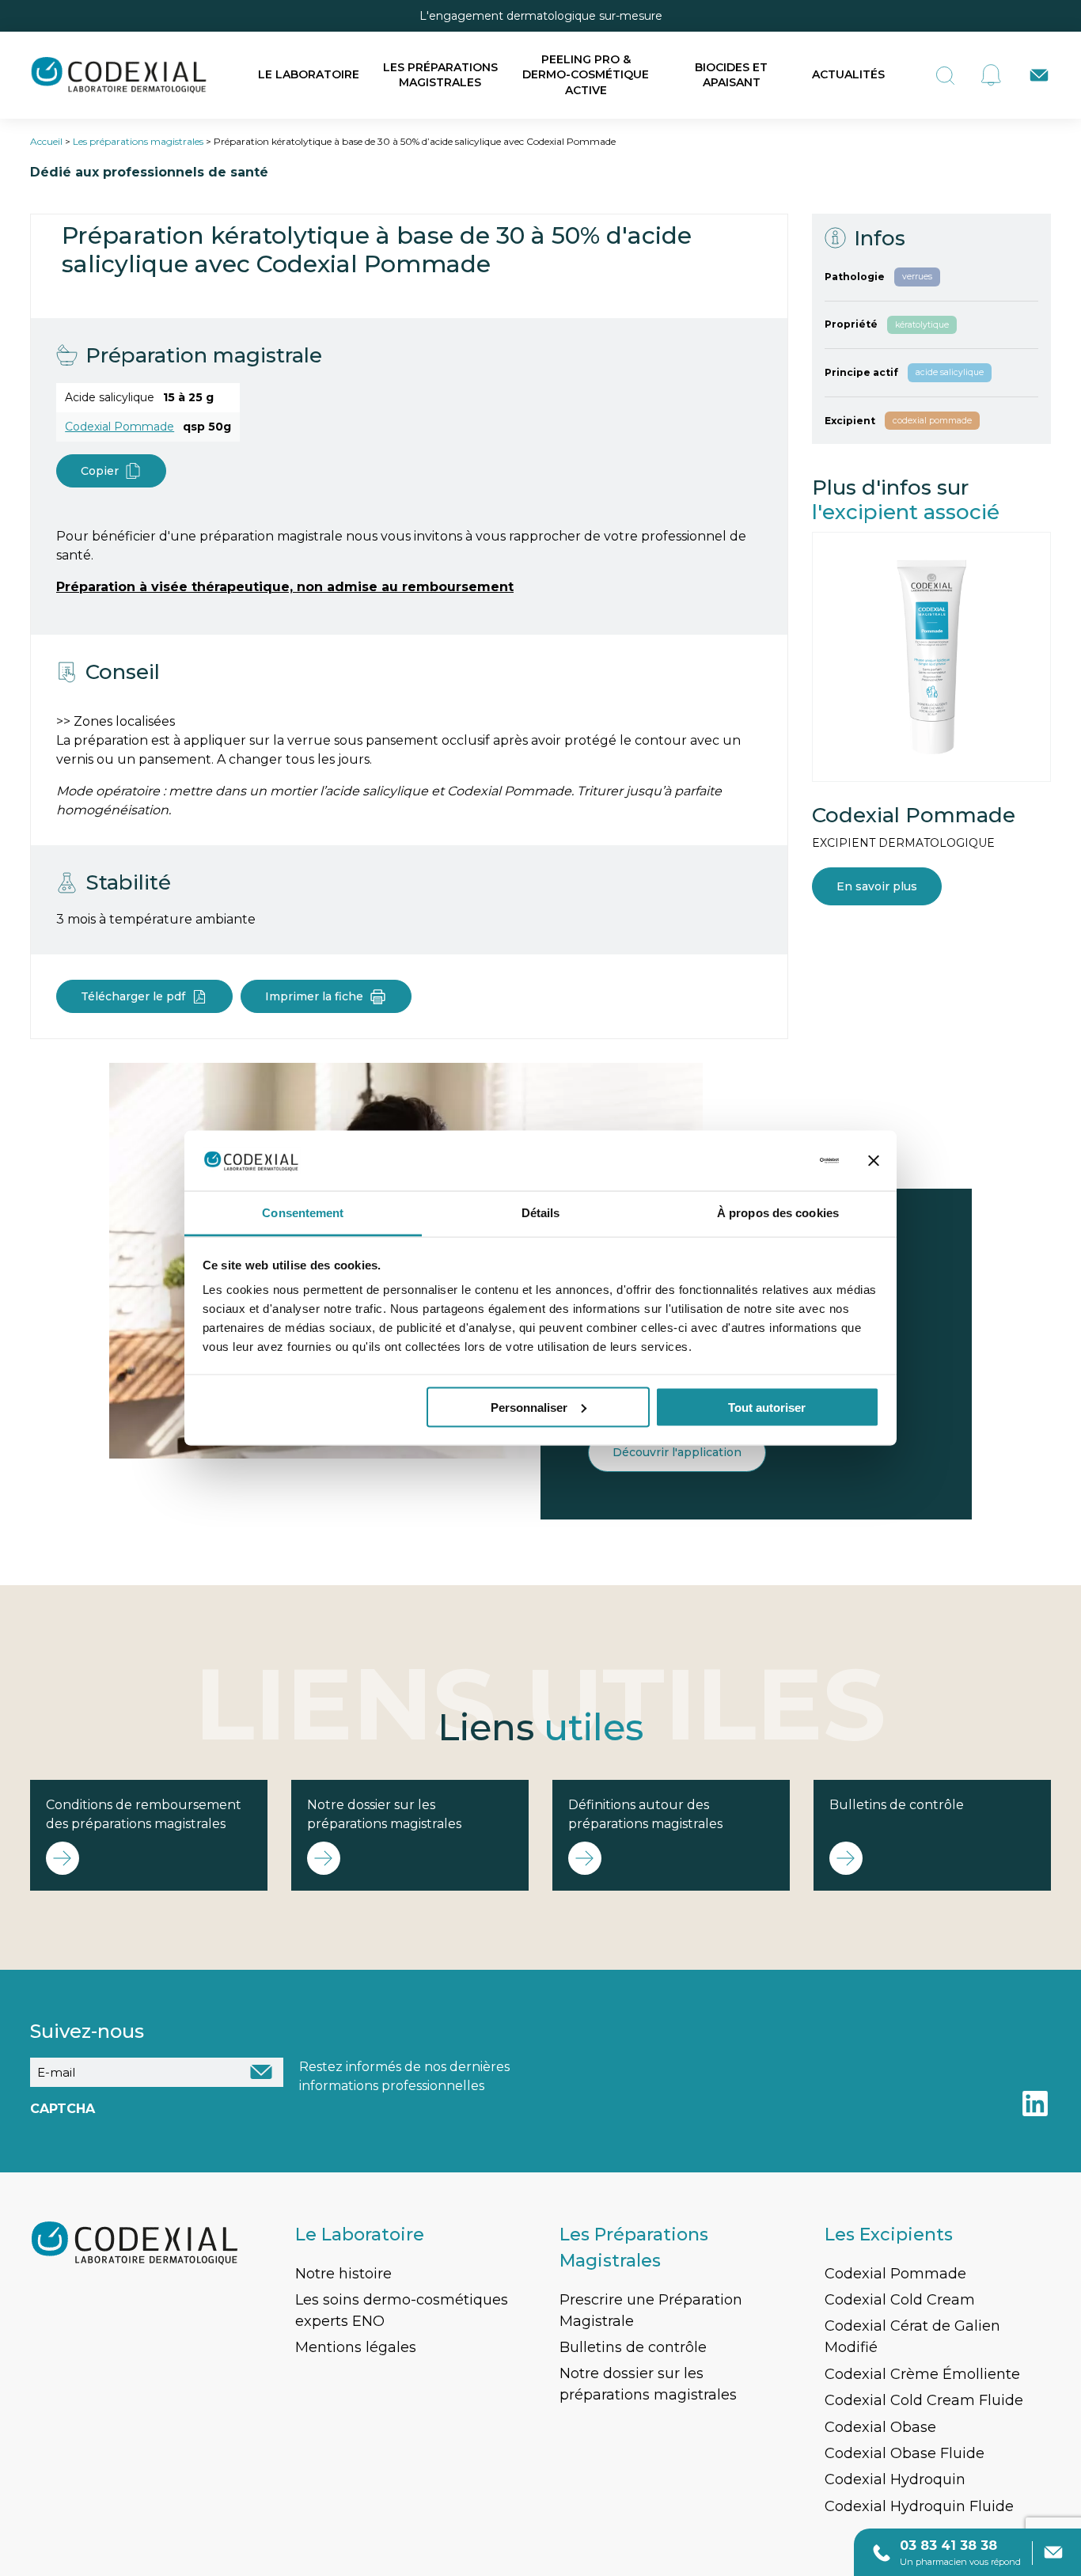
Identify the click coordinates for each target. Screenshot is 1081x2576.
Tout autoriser (767, 1407)
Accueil (46, 141)
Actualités (848, 74)
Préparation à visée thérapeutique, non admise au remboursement (285, 587)
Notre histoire (343, 2274)
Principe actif (861, 372)
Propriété (851, 325)
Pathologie (855, 277)
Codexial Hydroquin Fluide (919, 2506)
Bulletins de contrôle (897, 1805)
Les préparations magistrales (440, 75)
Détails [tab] (541, 1213)
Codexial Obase (880, 2427)
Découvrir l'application (677, 1452)
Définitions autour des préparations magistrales (645, 1814)
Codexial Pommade (119, 427)
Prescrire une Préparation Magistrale (651, 2310)
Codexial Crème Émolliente (922, 2374)
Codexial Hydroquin (895, 2479)
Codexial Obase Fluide (905, 2453)
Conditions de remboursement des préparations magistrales (144, 1814)
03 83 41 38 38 (948, 2546)
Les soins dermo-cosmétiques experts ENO (402, 2310)
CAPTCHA (63, 2109)
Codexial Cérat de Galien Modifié (912, 2337)
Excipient (850, 421)
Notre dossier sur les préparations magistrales (384, 1814)
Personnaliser (529, 1407)
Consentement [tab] (303, 1213)
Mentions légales (356, 2347)
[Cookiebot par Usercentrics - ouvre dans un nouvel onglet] (770, 1161)
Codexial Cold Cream (900, 2300)
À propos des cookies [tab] (778, 1213)
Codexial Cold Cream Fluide (924, 2400)
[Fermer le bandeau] (874, 1161)
